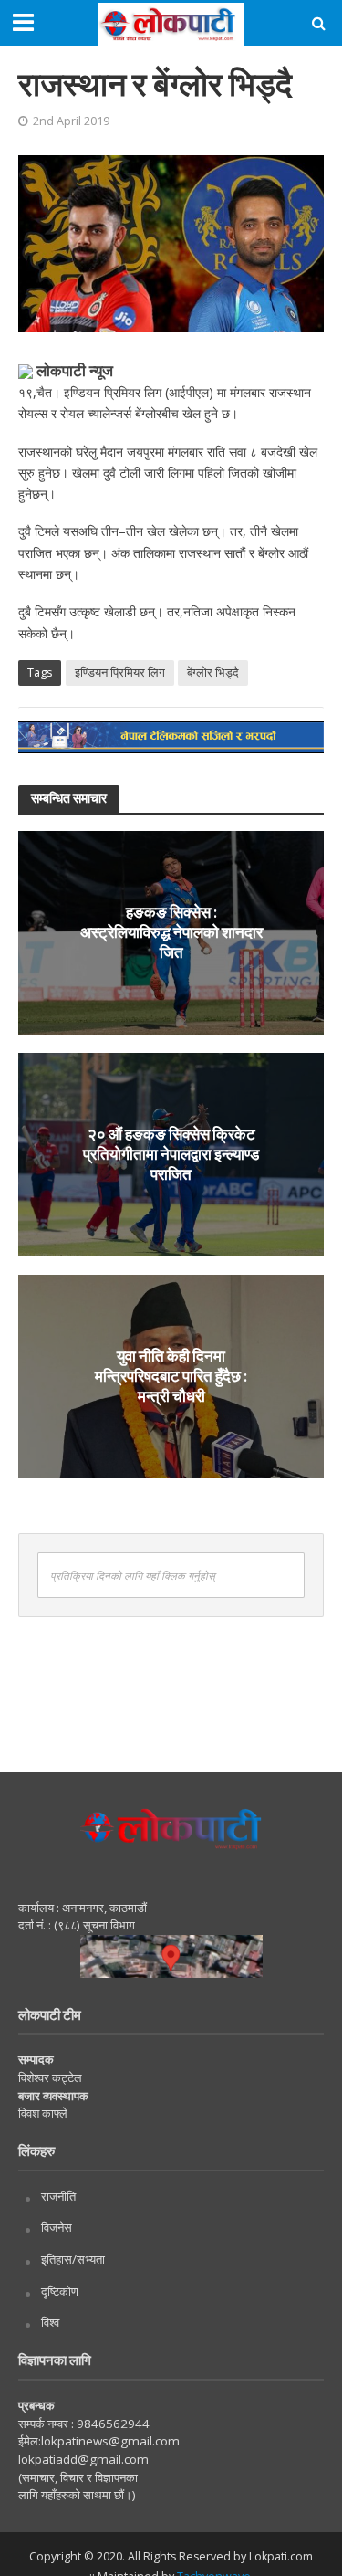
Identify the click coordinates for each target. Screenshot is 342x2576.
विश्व (50, 2322)
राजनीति (58, 2196)
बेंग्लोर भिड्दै (213, 673)
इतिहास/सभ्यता (73, 2259)
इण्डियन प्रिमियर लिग (120, 673)
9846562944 (112, 2424)
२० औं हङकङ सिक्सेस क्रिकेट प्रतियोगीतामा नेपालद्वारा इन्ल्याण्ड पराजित (171, 1154)
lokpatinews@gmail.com (110, 2441)
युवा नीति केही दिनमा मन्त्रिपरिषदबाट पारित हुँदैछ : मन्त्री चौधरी (171, 1376)
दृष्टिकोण (60, 2291)
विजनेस (57, 2227)
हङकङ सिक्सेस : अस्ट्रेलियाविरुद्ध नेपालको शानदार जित (171, 932)
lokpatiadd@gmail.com (83, 2459)
